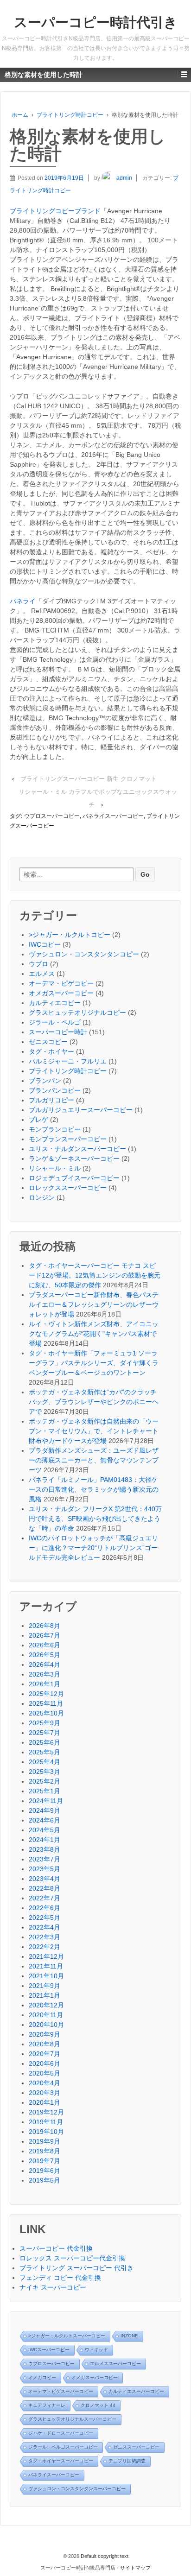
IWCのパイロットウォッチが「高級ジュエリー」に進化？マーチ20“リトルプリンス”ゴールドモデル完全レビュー (93, 1548)
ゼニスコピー (48, 1042)
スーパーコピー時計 (58, 1032)
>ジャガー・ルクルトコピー (70, 935)
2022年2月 (45, 1947)
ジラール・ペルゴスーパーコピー (63, 2447)
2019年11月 (46, 2122)
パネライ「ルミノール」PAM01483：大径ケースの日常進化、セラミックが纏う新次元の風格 (94, 1489)
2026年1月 (45, 1684)
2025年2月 (45, 1781)
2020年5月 (45, 2073)
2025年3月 (45, 1772)
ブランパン (45, 1081)
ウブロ (38, 964)
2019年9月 (45, 2141)
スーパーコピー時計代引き (96, 22)
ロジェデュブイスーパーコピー (74, 1178)
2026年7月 (45, 1635)
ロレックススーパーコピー (68, 1188)
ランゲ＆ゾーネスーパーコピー (74, 1158)
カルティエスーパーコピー (136, 2391)
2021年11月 (46, 1966)
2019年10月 (46, 2132)
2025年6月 (45, 1742)
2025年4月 (45, 1762)
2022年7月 (45, 1898)
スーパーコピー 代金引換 (56, 2248)
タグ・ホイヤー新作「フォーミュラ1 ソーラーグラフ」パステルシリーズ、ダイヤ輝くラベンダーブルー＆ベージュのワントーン (94, 1363)
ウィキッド (96, 2350)
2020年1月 (45, 2102)
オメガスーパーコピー (61, 993)
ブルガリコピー (51, 1100)
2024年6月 (45, 1820)
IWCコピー (45, 944)
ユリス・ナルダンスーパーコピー (77, 1149)
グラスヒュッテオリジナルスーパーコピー (72, 2419)
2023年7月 (45, 1859)
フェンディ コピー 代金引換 (60, 2278)
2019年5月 (45, 2180)
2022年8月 (45, 1888)
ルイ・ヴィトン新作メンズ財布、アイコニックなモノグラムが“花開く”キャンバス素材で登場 (94, 1334)
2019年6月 (45, 2171)
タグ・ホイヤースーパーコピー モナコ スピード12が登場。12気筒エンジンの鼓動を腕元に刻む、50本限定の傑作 (95, 1275)
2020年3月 (45, 2093)
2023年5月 (45, 1869)
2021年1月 (45, 1995)
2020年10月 (46, 2025)
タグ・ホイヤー (51, 1051)
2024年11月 (46, 1801)
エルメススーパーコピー (115, 2364)
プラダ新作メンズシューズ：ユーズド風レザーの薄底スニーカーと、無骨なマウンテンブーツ (94, 1460)
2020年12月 (46, 2005)
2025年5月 (45, 1752)
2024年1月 (45, 1840)
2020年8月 (45, 2044)
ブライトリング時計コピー (70, 115)
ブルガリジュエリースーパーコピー (81, 1110)
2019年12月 (46, 2112)
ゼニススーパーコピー (136, 2447)
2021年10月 (46, 1976)
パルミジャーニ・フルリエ (68, 1061)
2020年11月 (46, 2015)
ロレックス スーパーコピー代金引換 (72, 2258)
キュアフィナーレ (47, 2405)
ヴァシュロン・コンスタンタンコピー (84, 954)
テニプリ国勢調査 (127, 2461)
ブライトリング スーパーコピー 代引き (76, 2268)
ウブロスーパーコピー (52, 816)
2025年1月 (45, 1791)
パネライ (23, 601)
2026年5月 (45, 1655)
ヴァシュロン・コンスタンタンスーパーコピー (77, 2489)
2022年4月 (45, 1927)
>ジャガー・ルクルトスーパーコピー (67, 2336)
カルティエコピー (55, 1003)
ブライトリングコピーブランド (55, 211)
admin (124, 178)
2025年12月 (46, 1694)
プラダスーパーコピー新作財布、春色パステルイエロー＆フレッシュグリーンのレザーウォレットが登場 (94, 1304)
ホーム (20, 115)
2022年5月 (45, 1918)
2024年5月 (45, 1830)
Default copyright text (104, 2556)
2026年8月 (45, 1626)
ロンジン (42, 1197)
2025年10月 (46, 1713)
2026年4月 (45, 1665)
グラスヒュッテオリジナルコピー (77, 1013)
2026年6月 (45, 1645)
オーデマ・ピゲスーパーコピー (61, 2391)
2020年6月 (45, 2063)
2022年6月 (45, 1908)
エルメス (42, 974)
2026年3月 (45, 1674)
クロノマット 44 (98, 2405)
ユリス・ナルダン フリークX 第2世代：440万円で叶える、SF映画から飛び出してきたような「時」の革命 (95, 1519)
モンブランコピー (55, 1129)
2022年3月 (45, 1937)
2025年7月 (45, 1733)
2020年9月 (45, 2034)
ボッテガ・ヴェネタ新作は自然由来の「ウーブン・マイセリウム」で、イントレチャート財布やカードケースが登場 (94, 1431)
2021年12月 (46, 1956)
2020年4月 (45, 2083)
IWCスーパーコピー (49, 2350)
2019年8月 (45, 2151)
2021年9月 (45, 1986)
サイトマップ (135, 2568)
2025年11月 (46, 1703)
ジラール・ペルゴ (55, 1022)
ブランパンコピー (55, 1090)
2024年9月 (45, 1810)
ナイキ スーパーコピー (53, 2287)
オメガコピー (42, 2377)
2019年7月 (45, 2161)
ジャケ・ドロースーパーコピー (61, 2433)
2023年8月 (45, 1849)
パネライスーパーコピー (113, 816)
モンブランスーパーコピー (68, 1139)
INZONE (129, 2336)
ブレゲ (38, 1120)
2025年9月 (45, 1723)
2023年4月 (45, 1879)
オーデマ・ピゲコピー (61, 983)
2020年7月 (45, 2054)
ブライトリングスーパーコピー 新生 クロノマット (89, 779)
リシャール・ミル (55, 1168)
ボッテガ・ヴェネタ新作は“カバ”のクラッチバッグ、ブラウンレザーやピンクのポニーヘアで (94, 1402)
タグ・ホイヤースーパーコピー (61, 2461)
